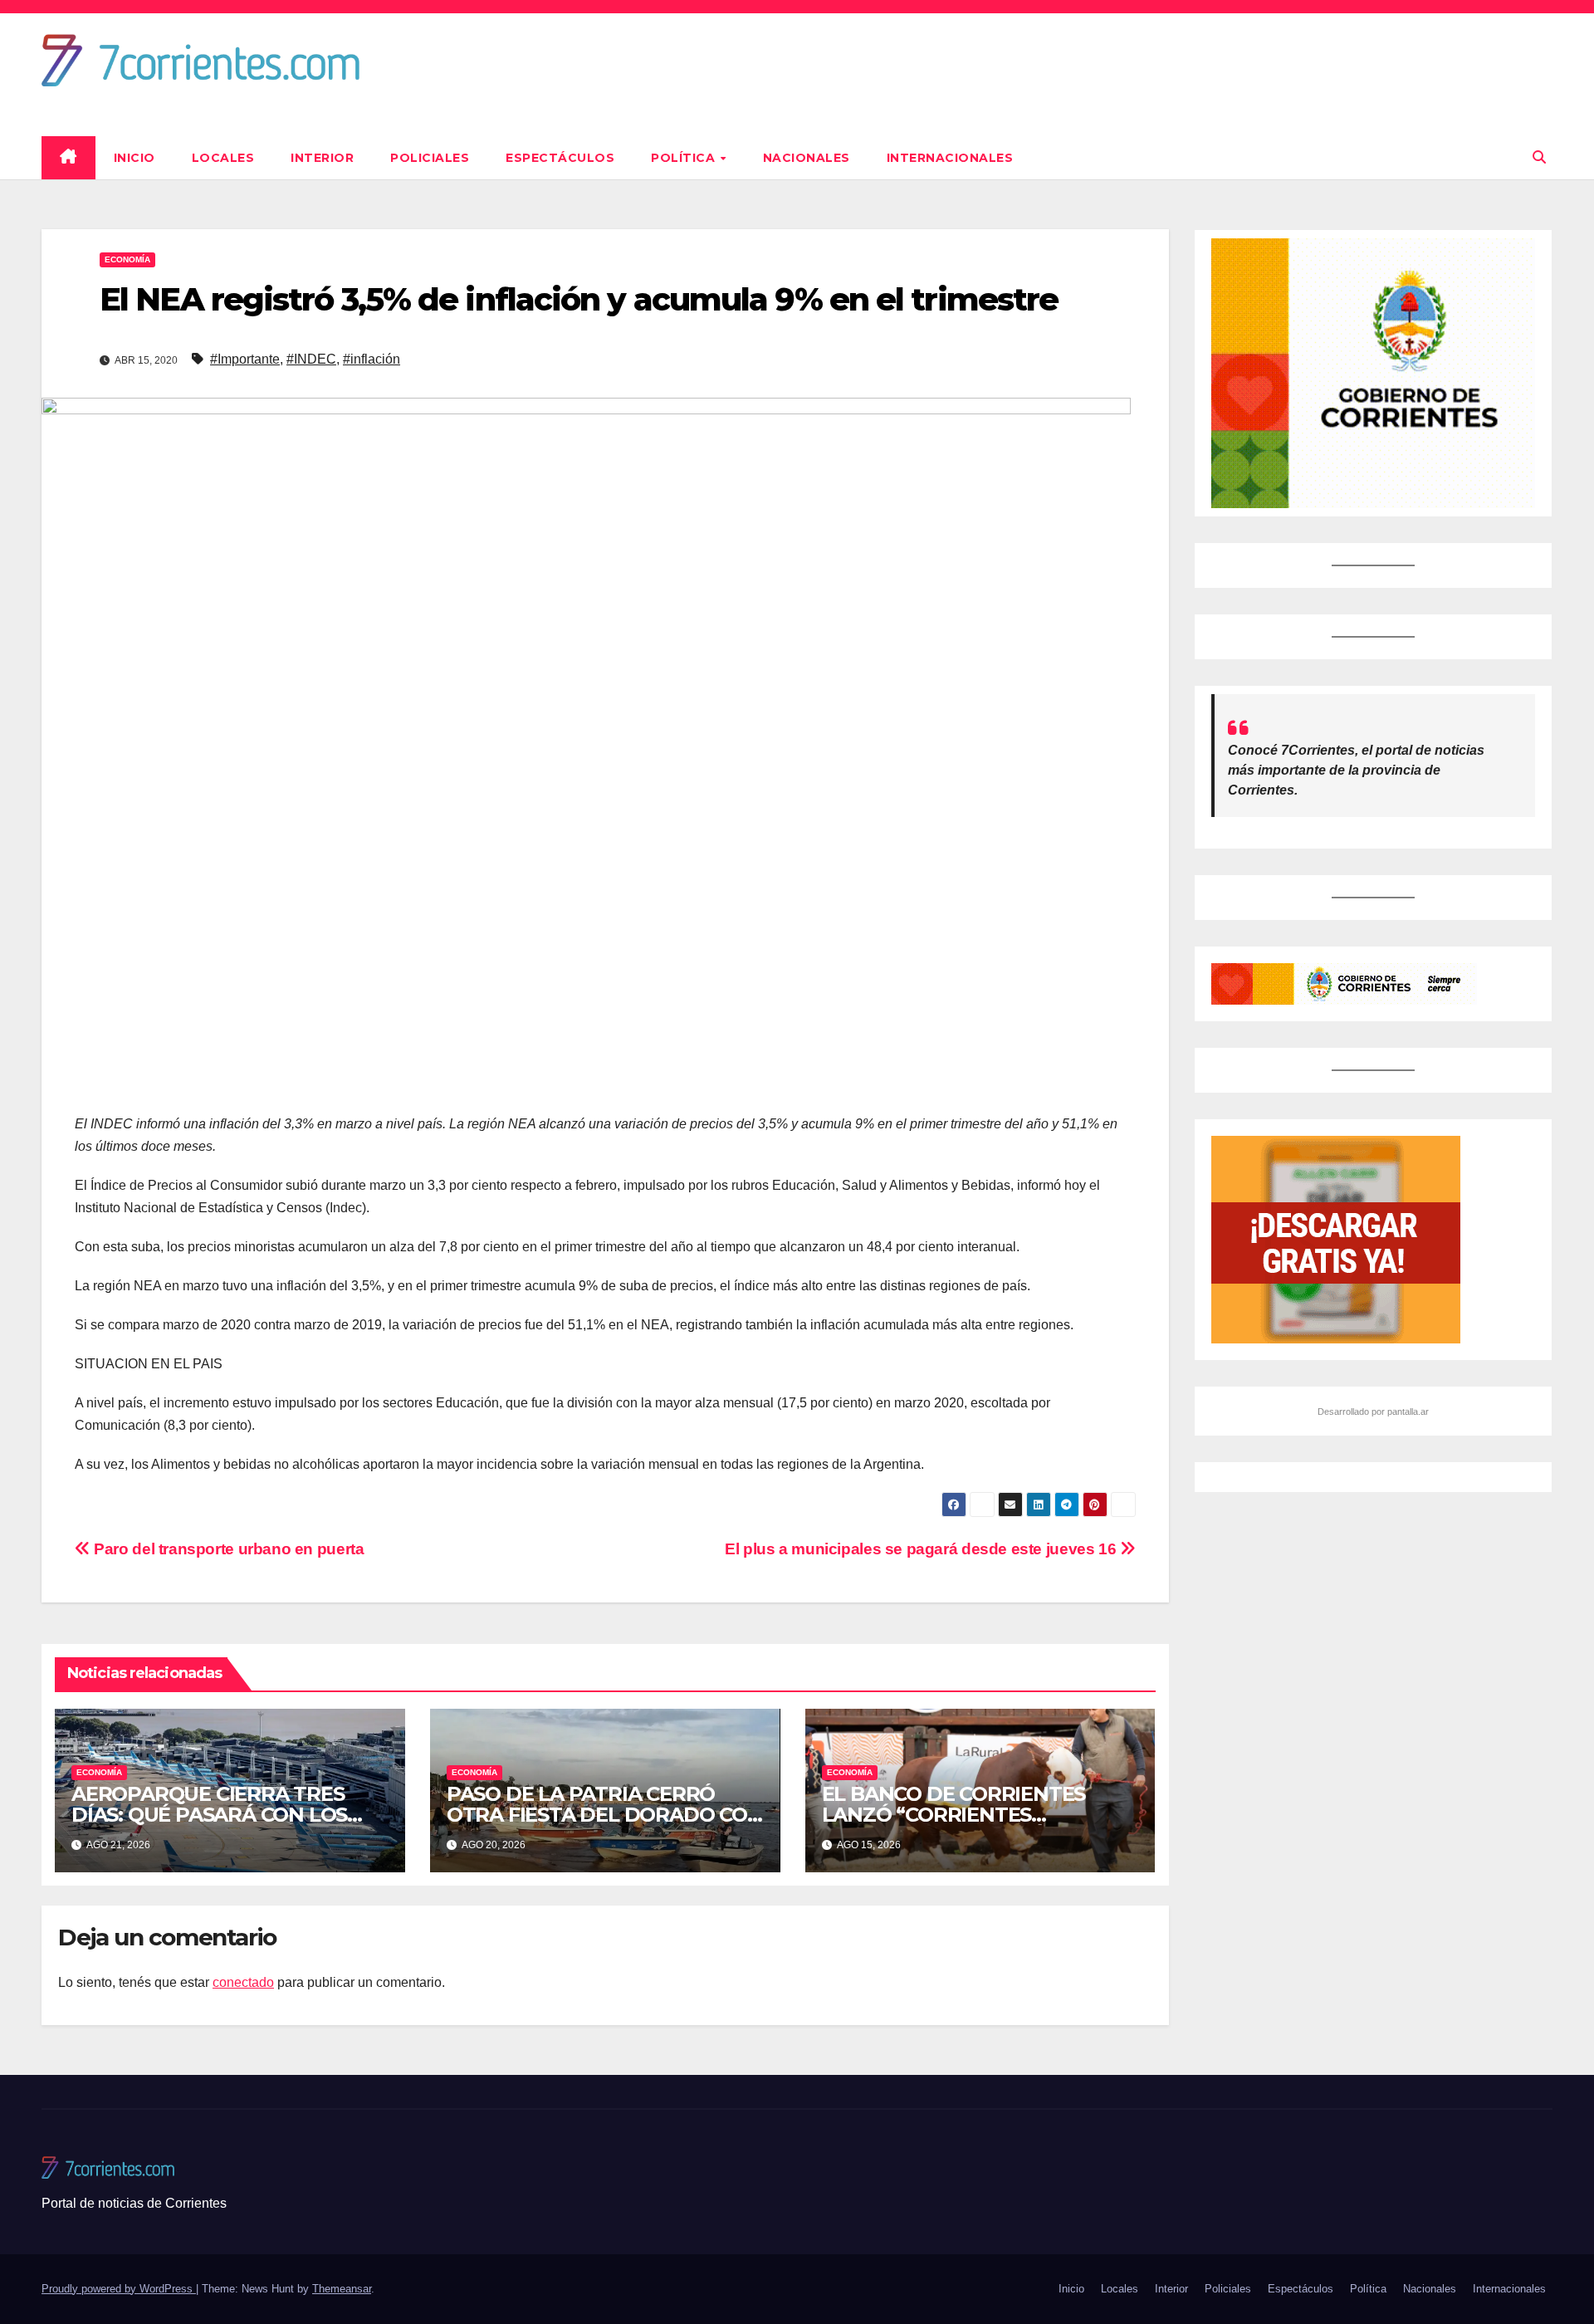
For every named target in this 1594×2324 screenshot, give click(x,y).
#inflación (372, 359)
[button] (1539, 157)
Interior (322, 158)
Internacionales (950, 158)
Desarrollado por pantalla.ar (1373, 1412)
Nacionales (807, 158)
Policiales (430, 158)
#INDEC (311, 359)
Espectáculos (560, 158)
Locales (223, 158)
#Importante (245, 359)
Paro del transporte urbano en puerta (227, 1549)
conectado (243, 1982)
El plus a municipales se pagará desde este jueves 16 (922, 1549)
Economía (127, 259)
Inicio (134, 158)
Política (685, 158)
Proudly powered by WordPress (119, 2289)
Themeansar (342, 2289)
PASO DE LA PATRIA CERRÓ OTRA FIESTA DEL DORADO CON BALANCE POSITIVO (605, 1815)
